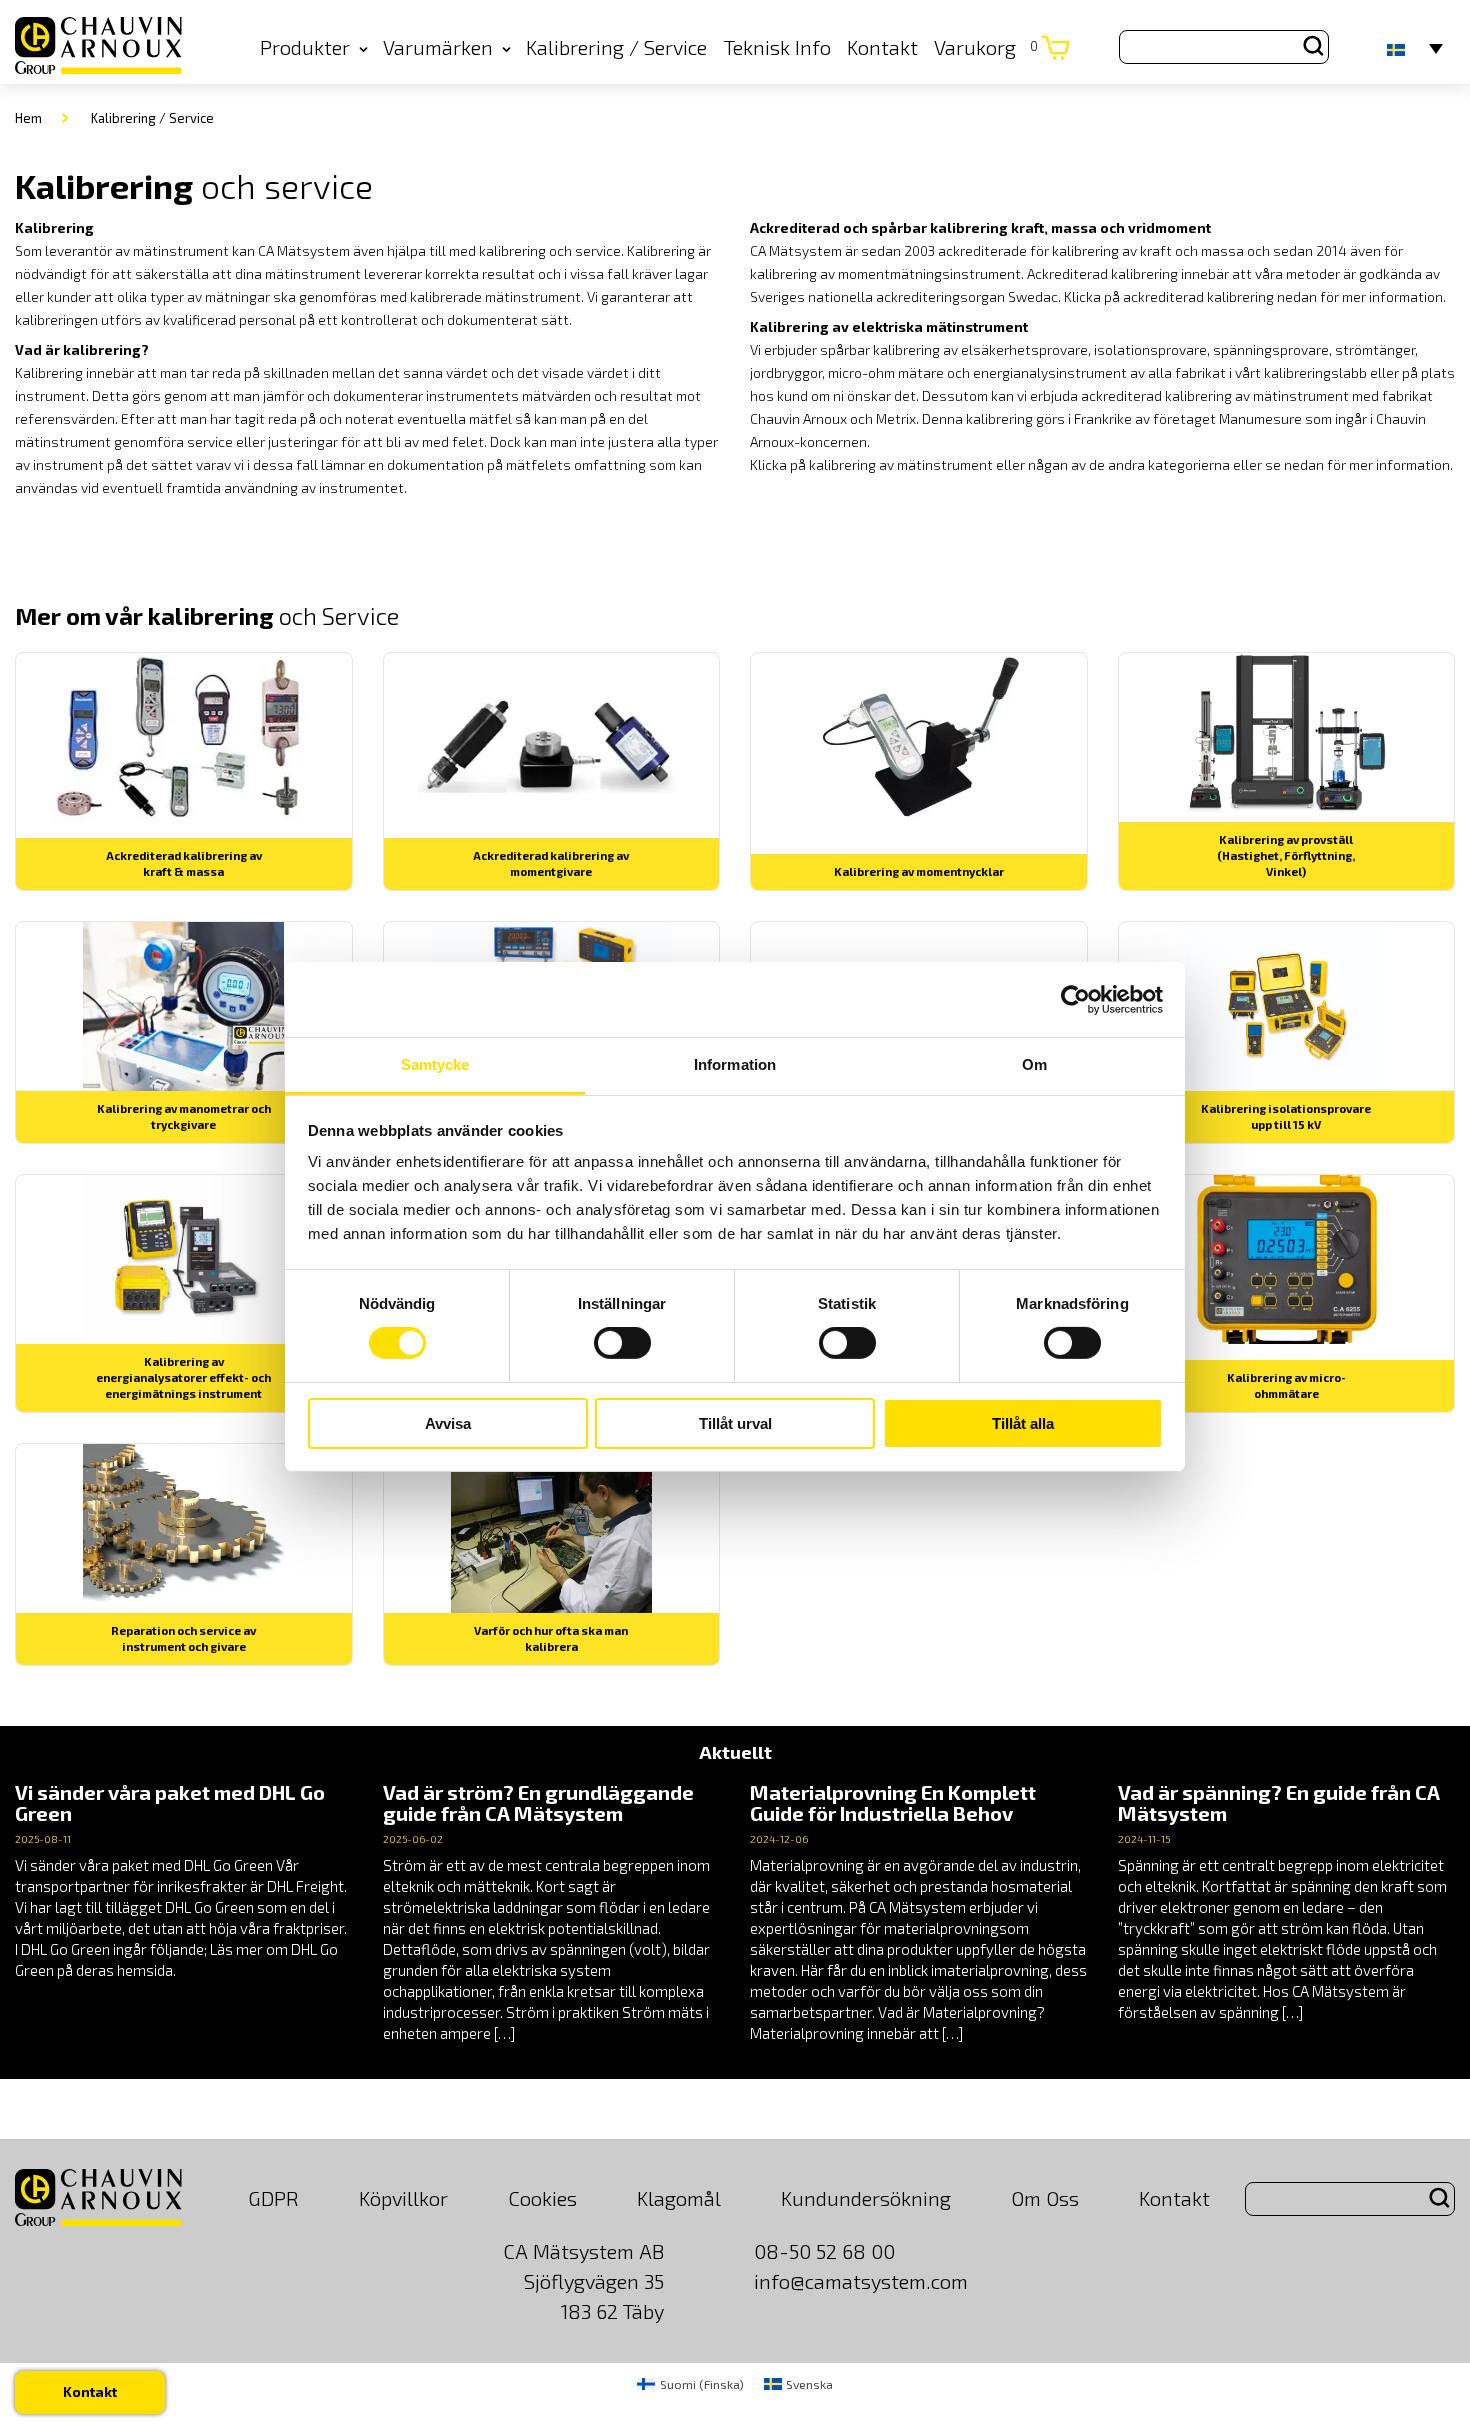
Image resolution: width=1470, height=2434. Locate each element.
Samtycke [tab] (435, 1064)
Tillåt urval (735, 1423)
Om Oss (1045, 2198)
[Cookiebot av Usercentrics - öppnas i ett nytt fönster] (1075, 999)
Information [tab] (735, 1064)
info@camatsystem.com (861, 2281)
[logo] (98, 47)
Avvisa (448, 1423)
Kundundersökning (866, 2198)
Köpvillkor (403, 2198)
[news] (184, 1881)
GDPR (273, 2198)
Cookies (542, 2198)
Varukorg (986, 47)
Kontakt (882, 47)
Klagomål (679, 2198)
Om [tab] (1034, 1064)
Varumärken (438, 47)
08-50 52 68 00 (824, 2251)
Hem (28, 118)
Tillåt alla (1023, 1423)
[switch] (622, 1343)
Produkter (305, 47)
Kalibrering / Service (616, 47)
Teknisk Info (777, 47)
